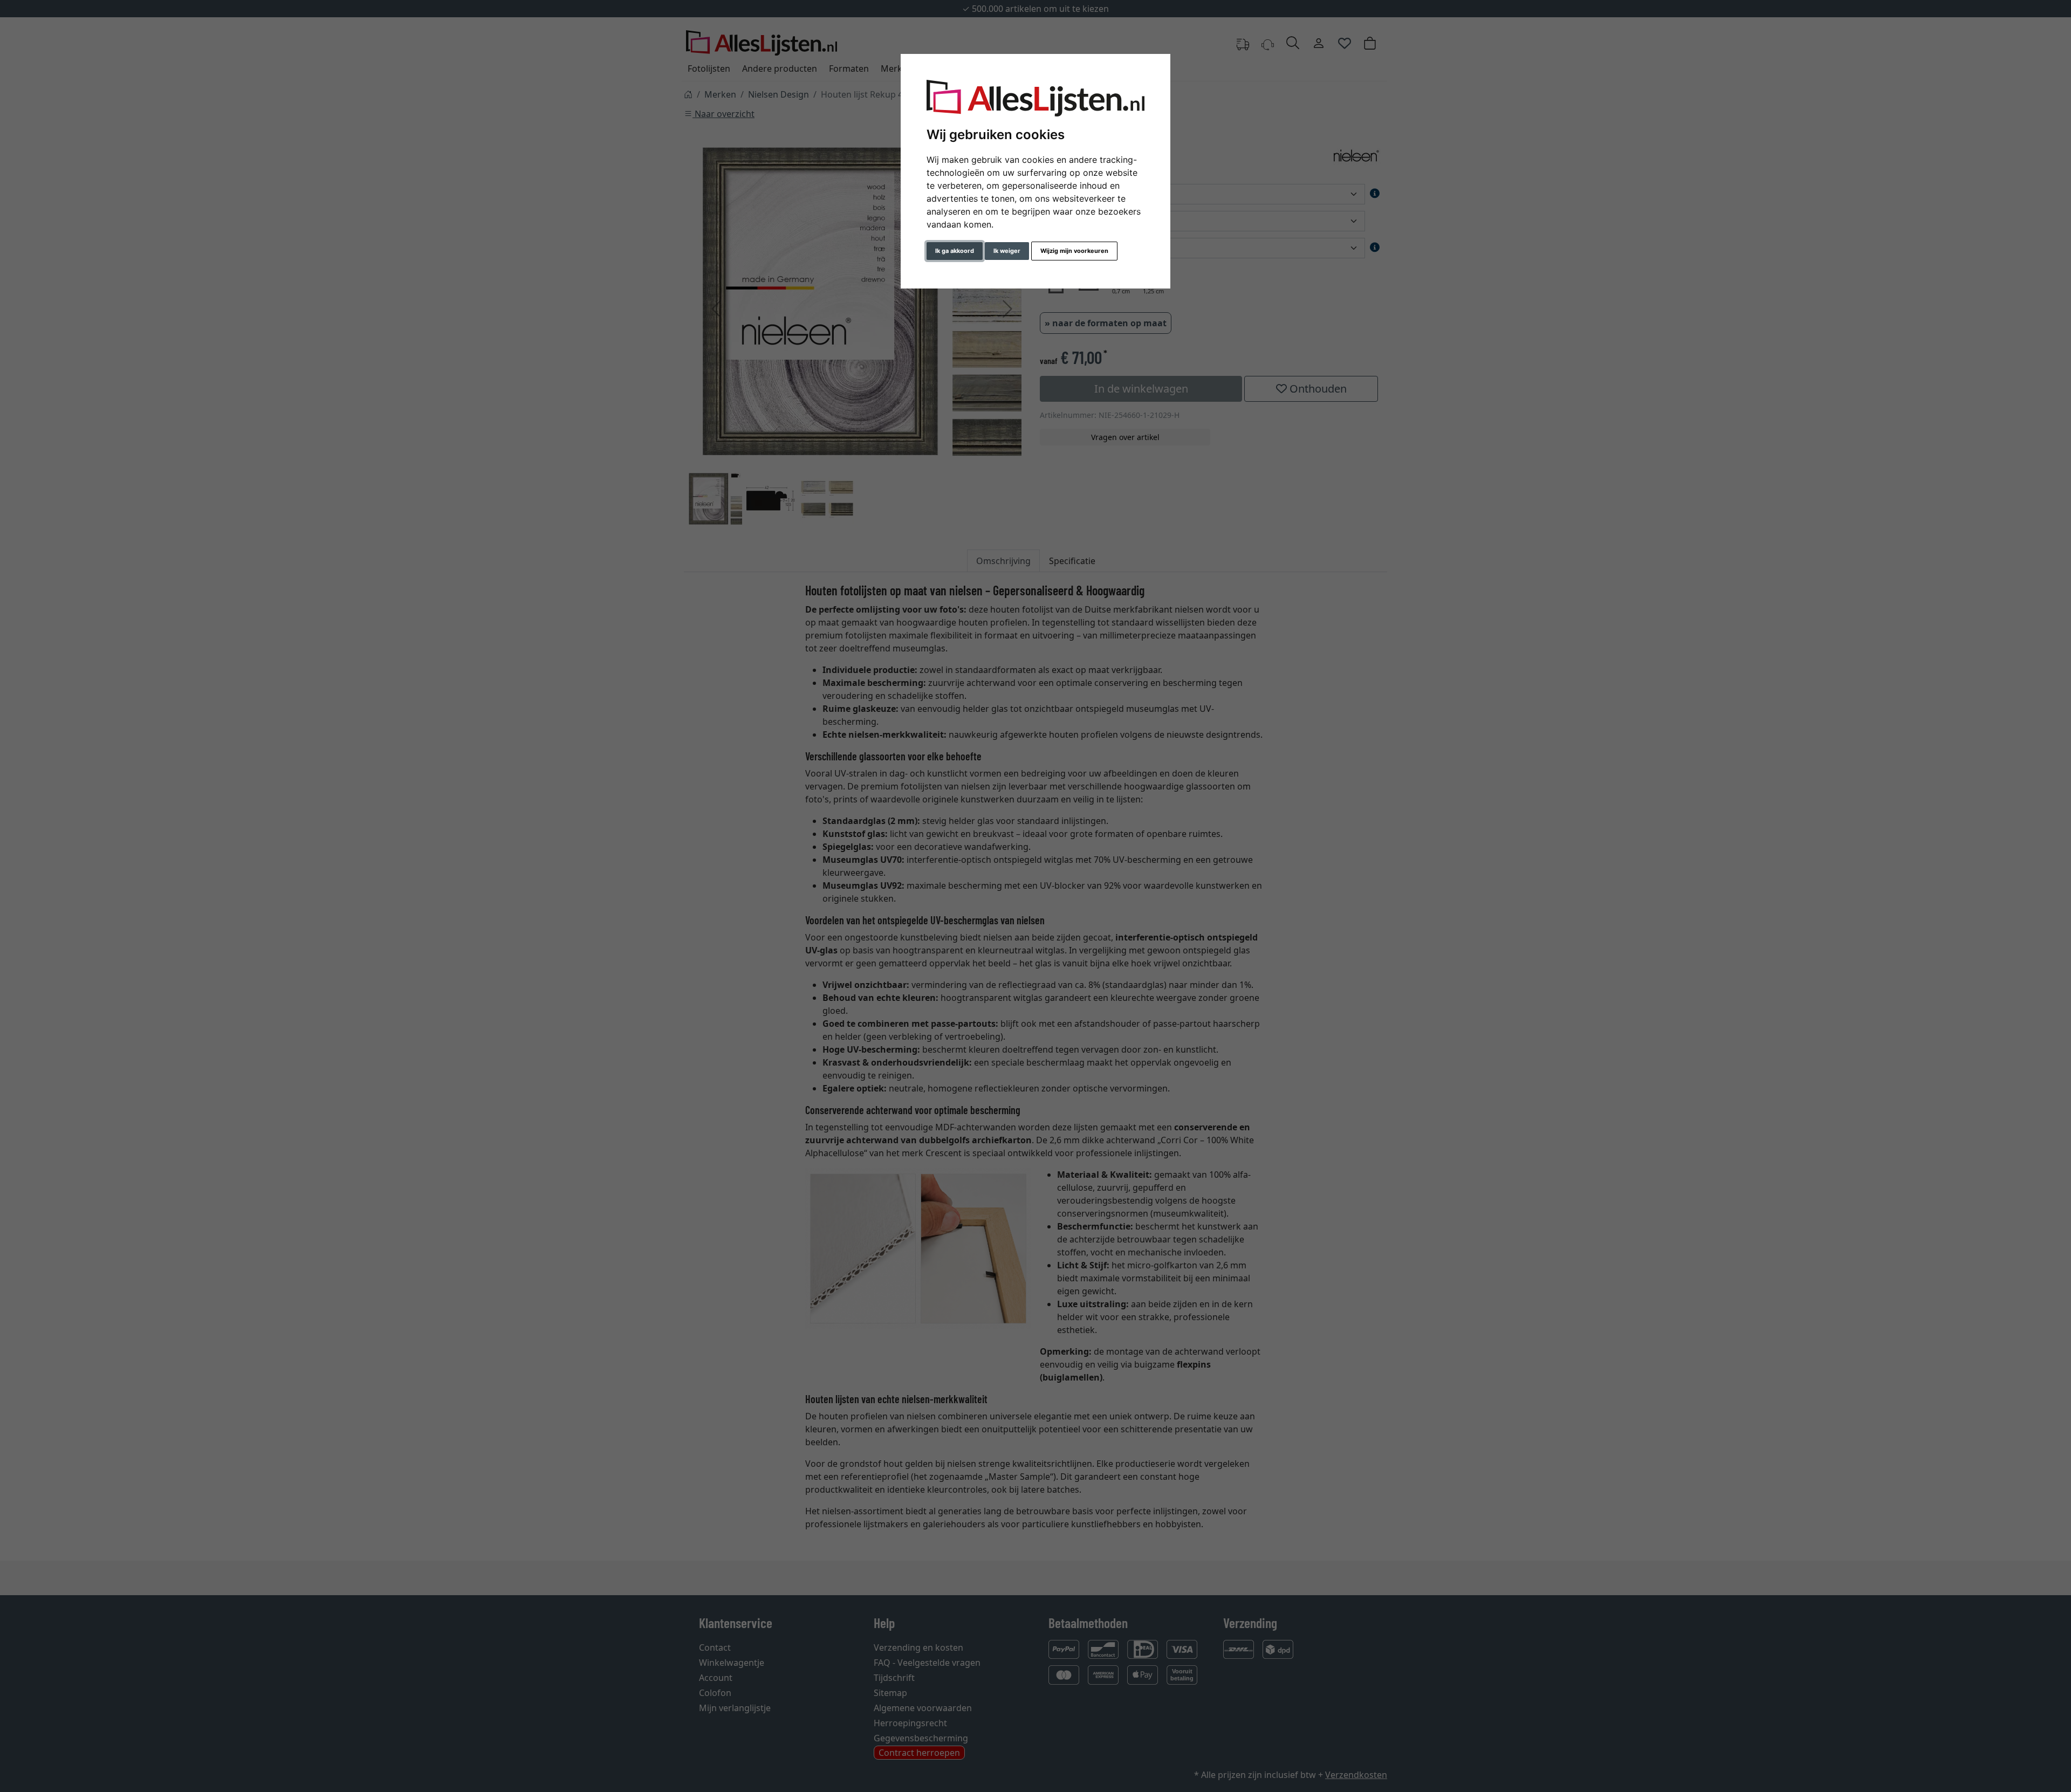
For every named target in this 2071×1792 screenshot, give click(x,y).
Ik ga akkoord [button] (955, 251)
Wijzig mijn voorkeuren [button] (1074, 251)
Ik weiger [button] (1007, 251)
